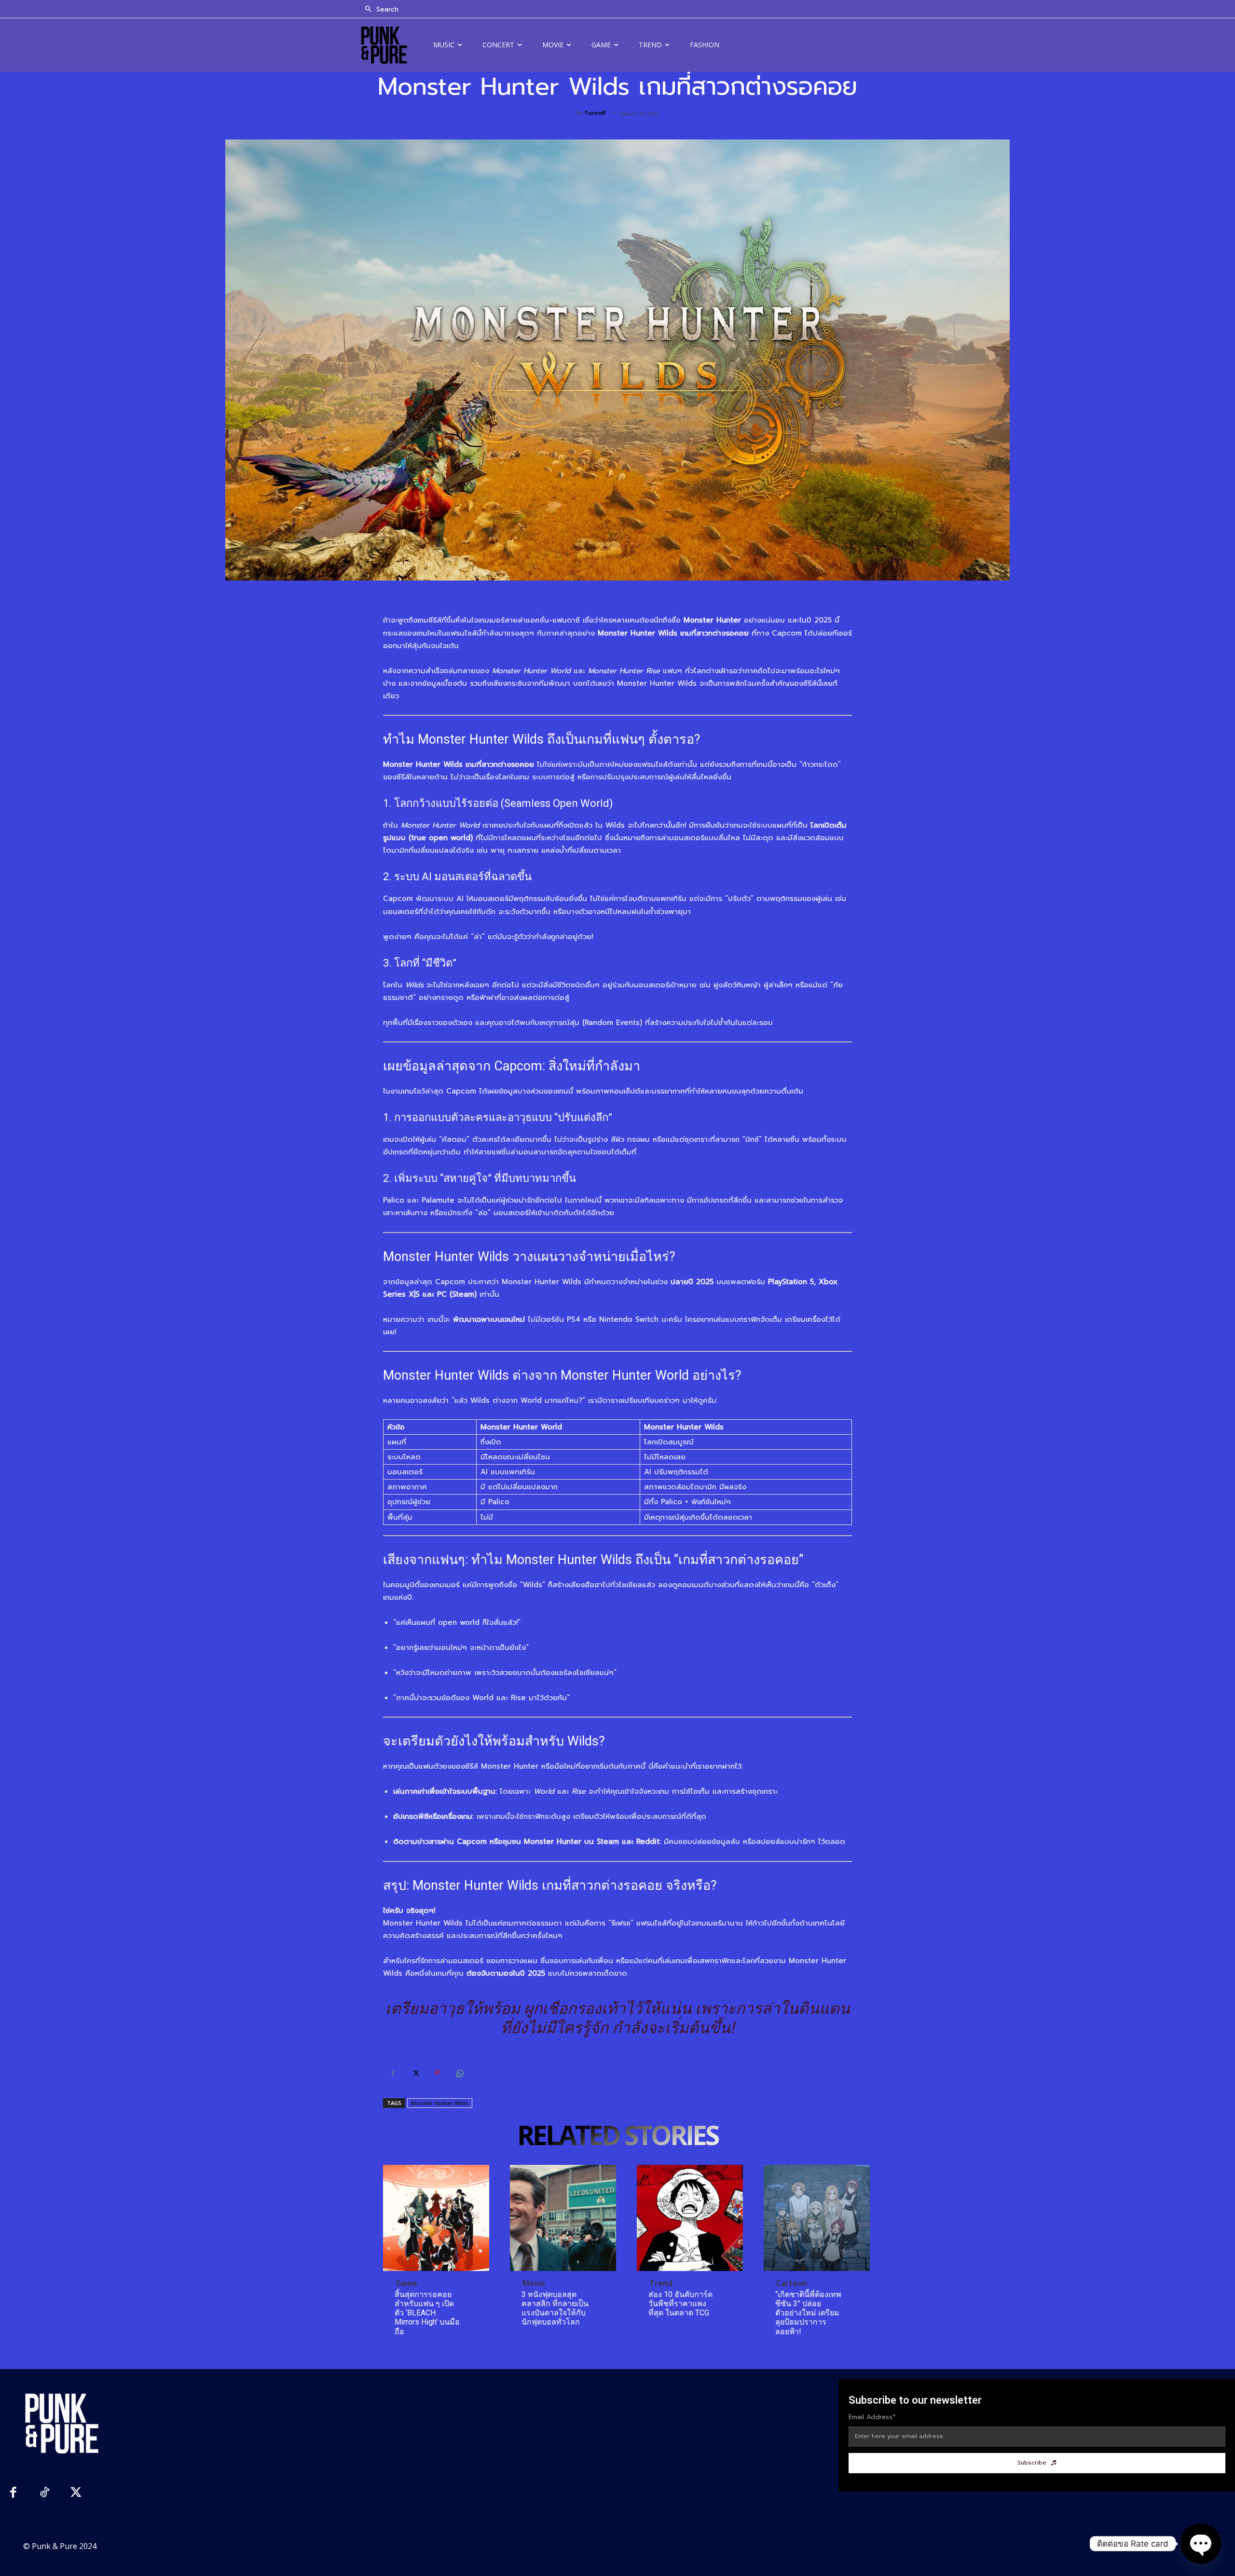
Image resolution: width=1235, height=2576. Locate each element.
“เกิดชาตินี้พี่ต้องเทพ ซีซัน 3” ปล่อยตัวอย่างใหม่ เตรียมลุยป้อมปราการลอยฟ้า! (808, 2313)
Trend (661, 2283)
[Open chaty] (1201, 2544)
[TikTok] (45, 2494)
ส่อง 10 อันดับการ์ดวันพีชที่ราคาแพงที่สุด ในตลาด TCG (680, 2304)
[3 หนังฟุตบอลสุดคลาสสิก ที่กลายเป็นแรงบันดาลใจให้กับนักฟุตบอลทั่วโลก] (563, 2218)
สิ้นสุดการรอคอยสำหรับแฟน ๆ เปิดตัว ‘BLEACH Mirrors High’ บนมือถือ (427, 2313)
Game (406, 2283)
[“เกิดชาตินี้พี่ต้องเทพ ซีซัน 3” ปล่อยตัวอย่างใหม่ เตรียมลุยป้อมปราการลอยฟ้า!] (817, 2218)
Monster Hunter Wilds (440, 2103)
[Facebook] (393, 2073)
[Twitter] (415, 2073)
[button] (379, 10)
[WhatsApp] (459, 2073)
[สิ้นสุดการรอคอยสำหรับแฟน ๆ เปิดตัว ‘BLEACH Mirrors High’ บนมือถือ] (436, 2218)
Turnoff (595, 113)
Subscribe (1032, 2463)
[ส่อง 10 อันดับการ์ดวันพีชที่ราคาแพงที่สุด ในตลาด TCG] (690, 2218)
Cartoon (792, 2283)
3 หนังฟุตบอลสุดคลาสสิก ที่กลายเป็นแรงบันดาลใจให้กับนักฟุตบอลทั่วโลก (555, 2308)
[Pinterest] (437, 2073)
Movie (534, 2283)
